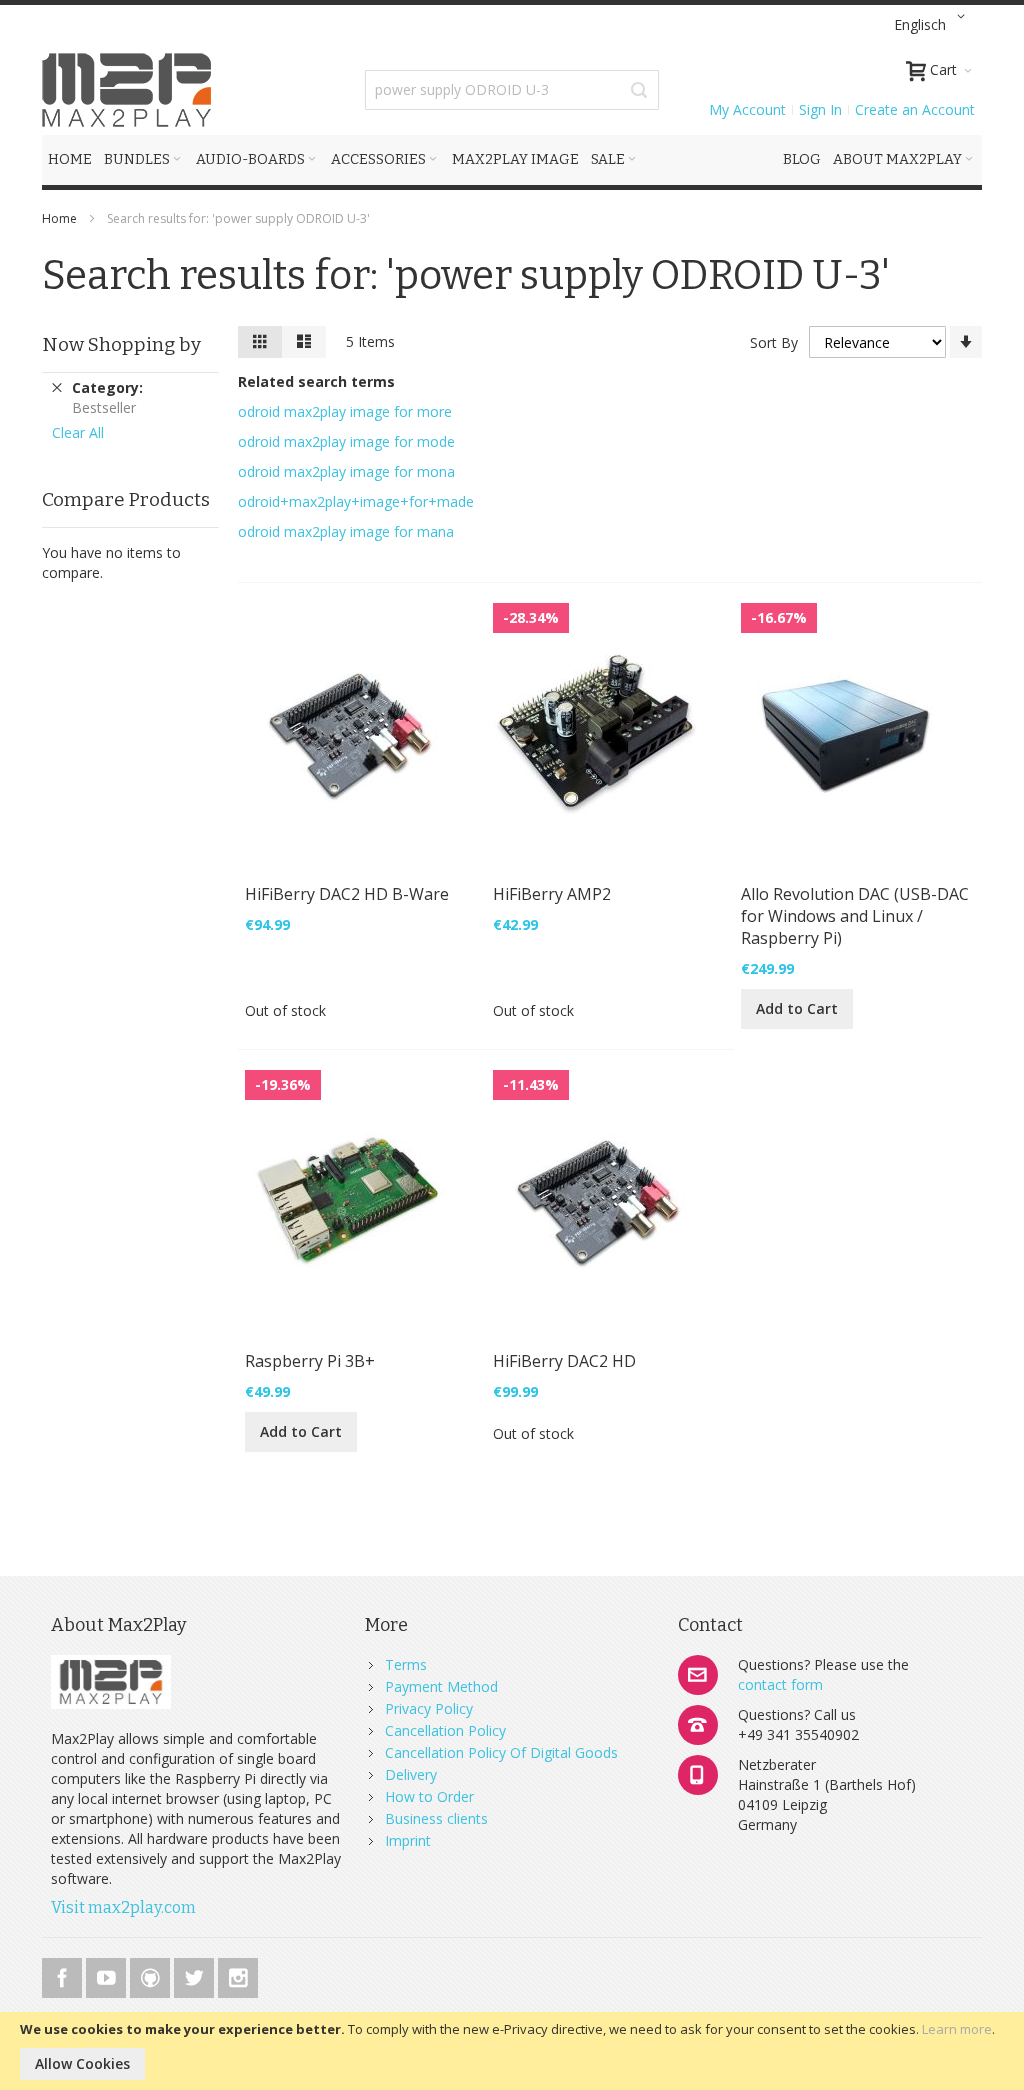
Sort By (774, 342)
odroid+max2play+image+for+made (356, 501)
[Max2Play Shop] (127, 90)
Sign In (820, 109)
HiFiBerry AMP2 (552, 894)
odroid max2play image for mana (346, 531)
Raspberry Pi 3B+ (310, 1361)
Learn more (957, 2029)
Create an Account (915, 109)
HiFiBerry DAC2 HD (564, 1361)
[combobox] (511, 90)
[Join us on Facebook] (64, 1974)
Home (61, 218)
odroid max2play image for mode (346, 441)
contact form (780, 1684)
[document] (512, 2051)
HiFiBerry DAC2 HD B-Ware (347, 894)
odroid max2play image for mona (346, 471)
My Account (747, 109)
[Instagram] (238, 1974)
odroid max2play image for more (345, 411)
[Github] (152, 1974)
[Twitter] (196, 1974)
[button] (933, 25)
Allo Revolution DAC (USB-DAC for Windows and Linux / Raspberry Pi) (855, 916)
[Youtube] (108, 1974)
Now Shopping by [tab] (121, 344)
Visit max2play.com (123, 1907)
